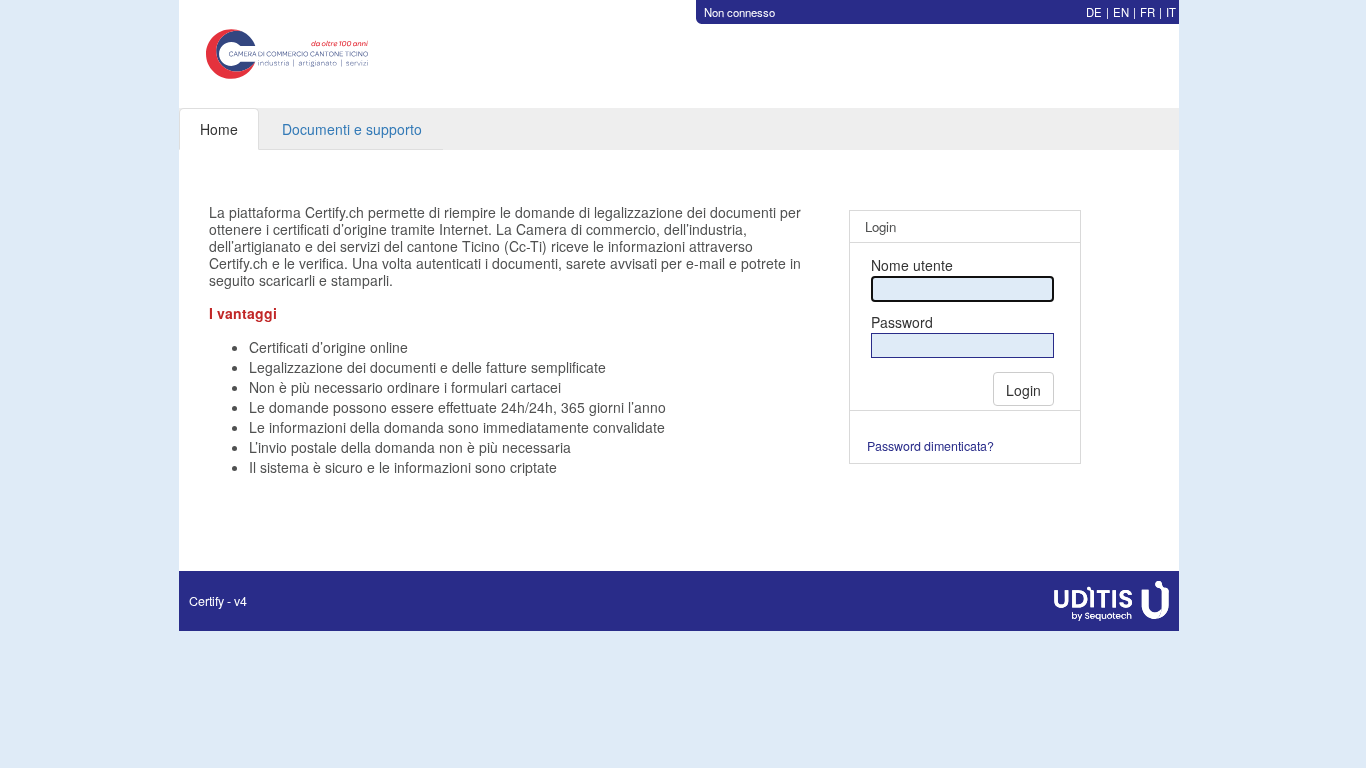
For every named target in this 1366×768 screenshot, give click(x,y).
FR (1147, 12)
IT (1171, 12)
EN (1121, 12)
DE (1094, 12)
